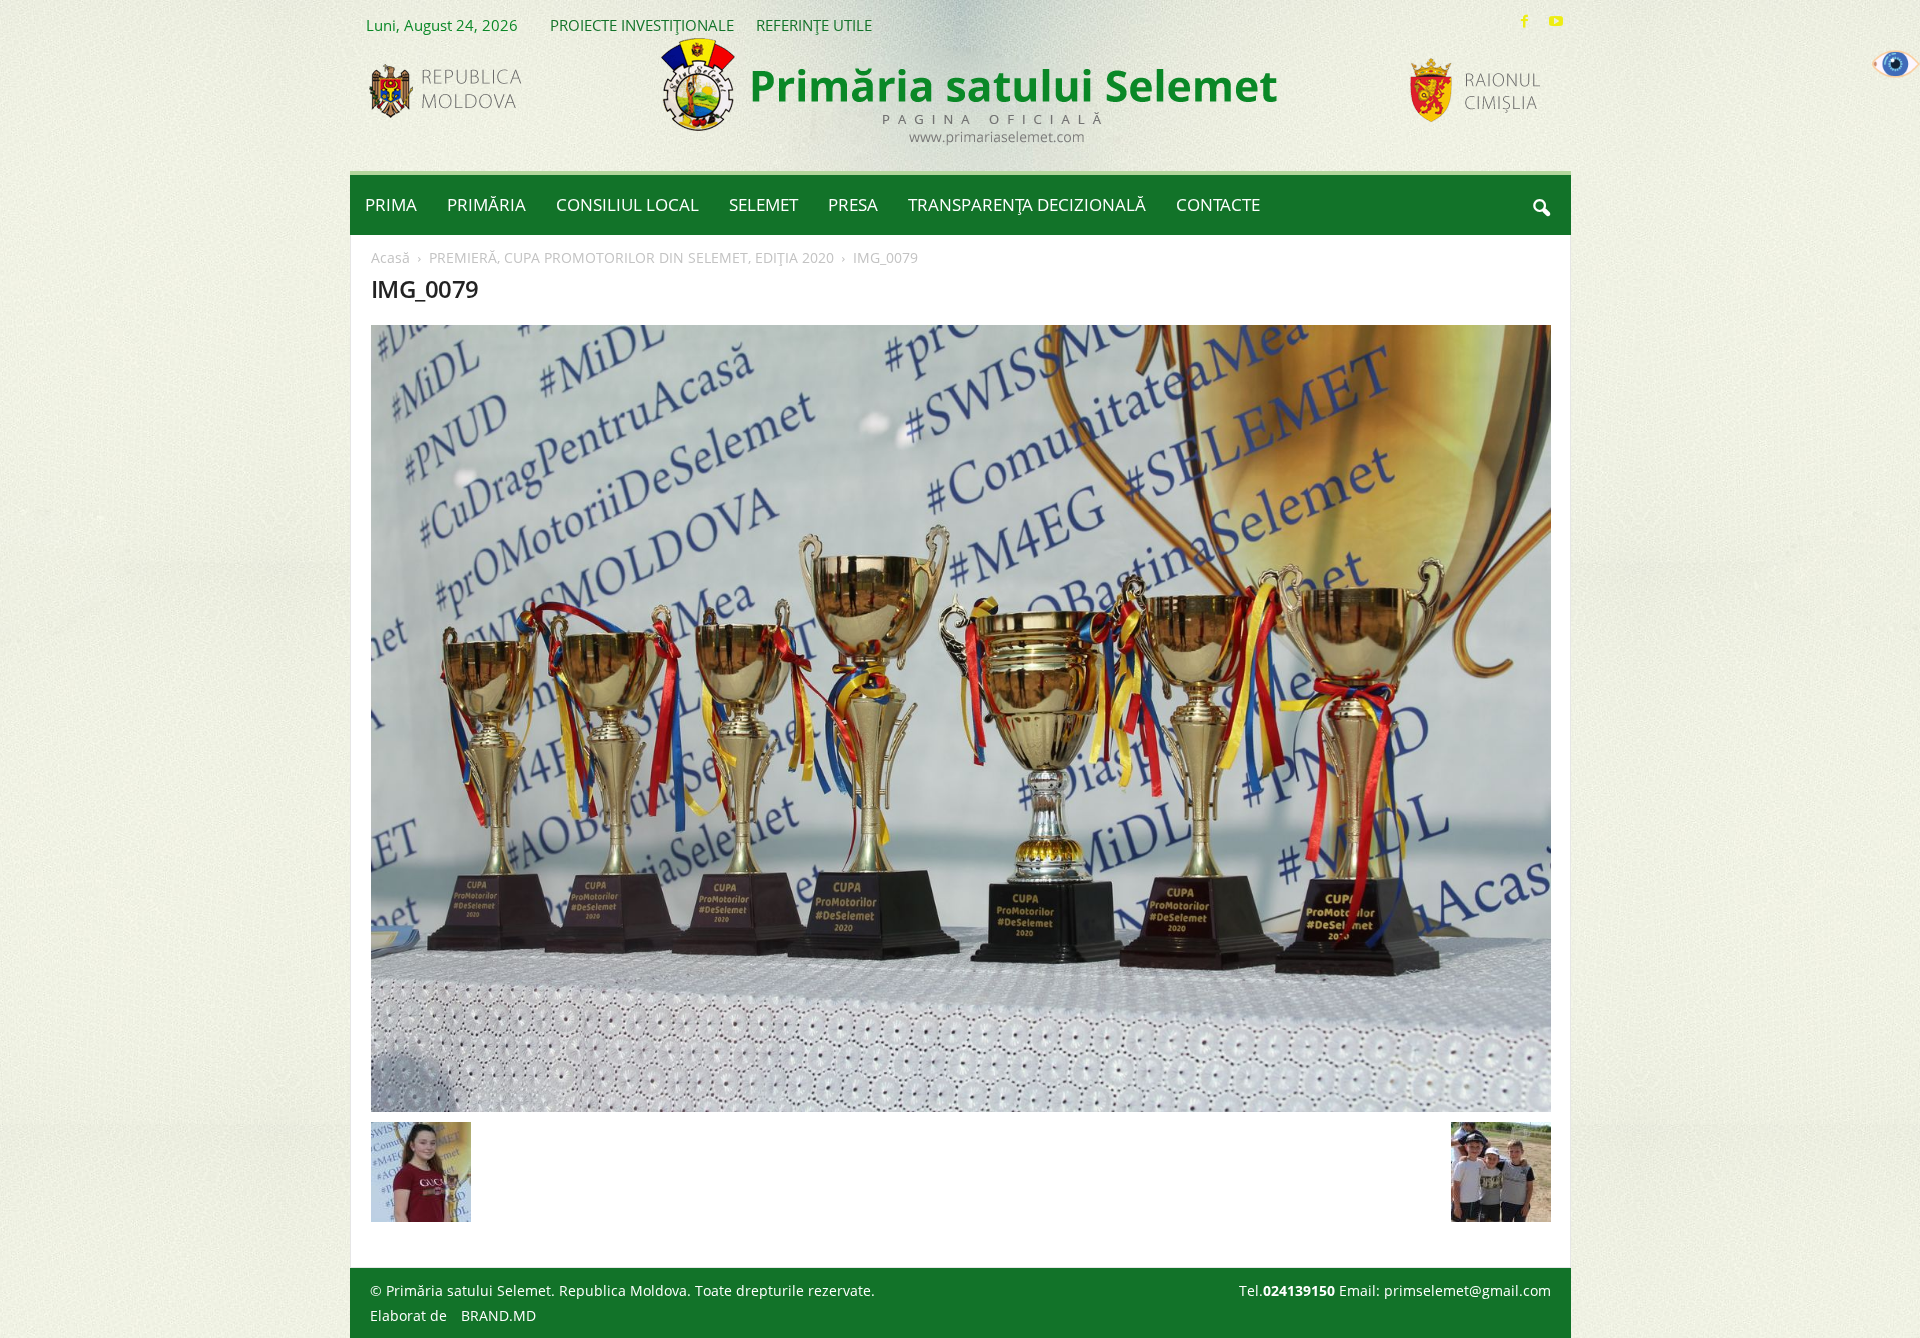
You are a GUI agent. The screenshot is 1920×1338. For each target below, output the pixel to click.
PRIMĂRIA (486, 204)
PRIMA (391, 204)
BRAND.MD (498, 1315)
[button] (1541, 205)
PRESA (853, 204)
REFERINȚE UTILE (814, 25)
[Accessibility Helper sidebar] (1896, 64)
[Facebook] (1525, 21)
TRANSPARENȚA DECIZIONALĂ (1027, 204)
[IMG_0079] (961, 718)
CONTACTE (1218, 204)
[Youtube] (1556, 21)
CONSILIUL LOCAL (627, 204)
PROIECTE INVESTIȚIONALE (642, 25)
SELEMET (763, 204)
